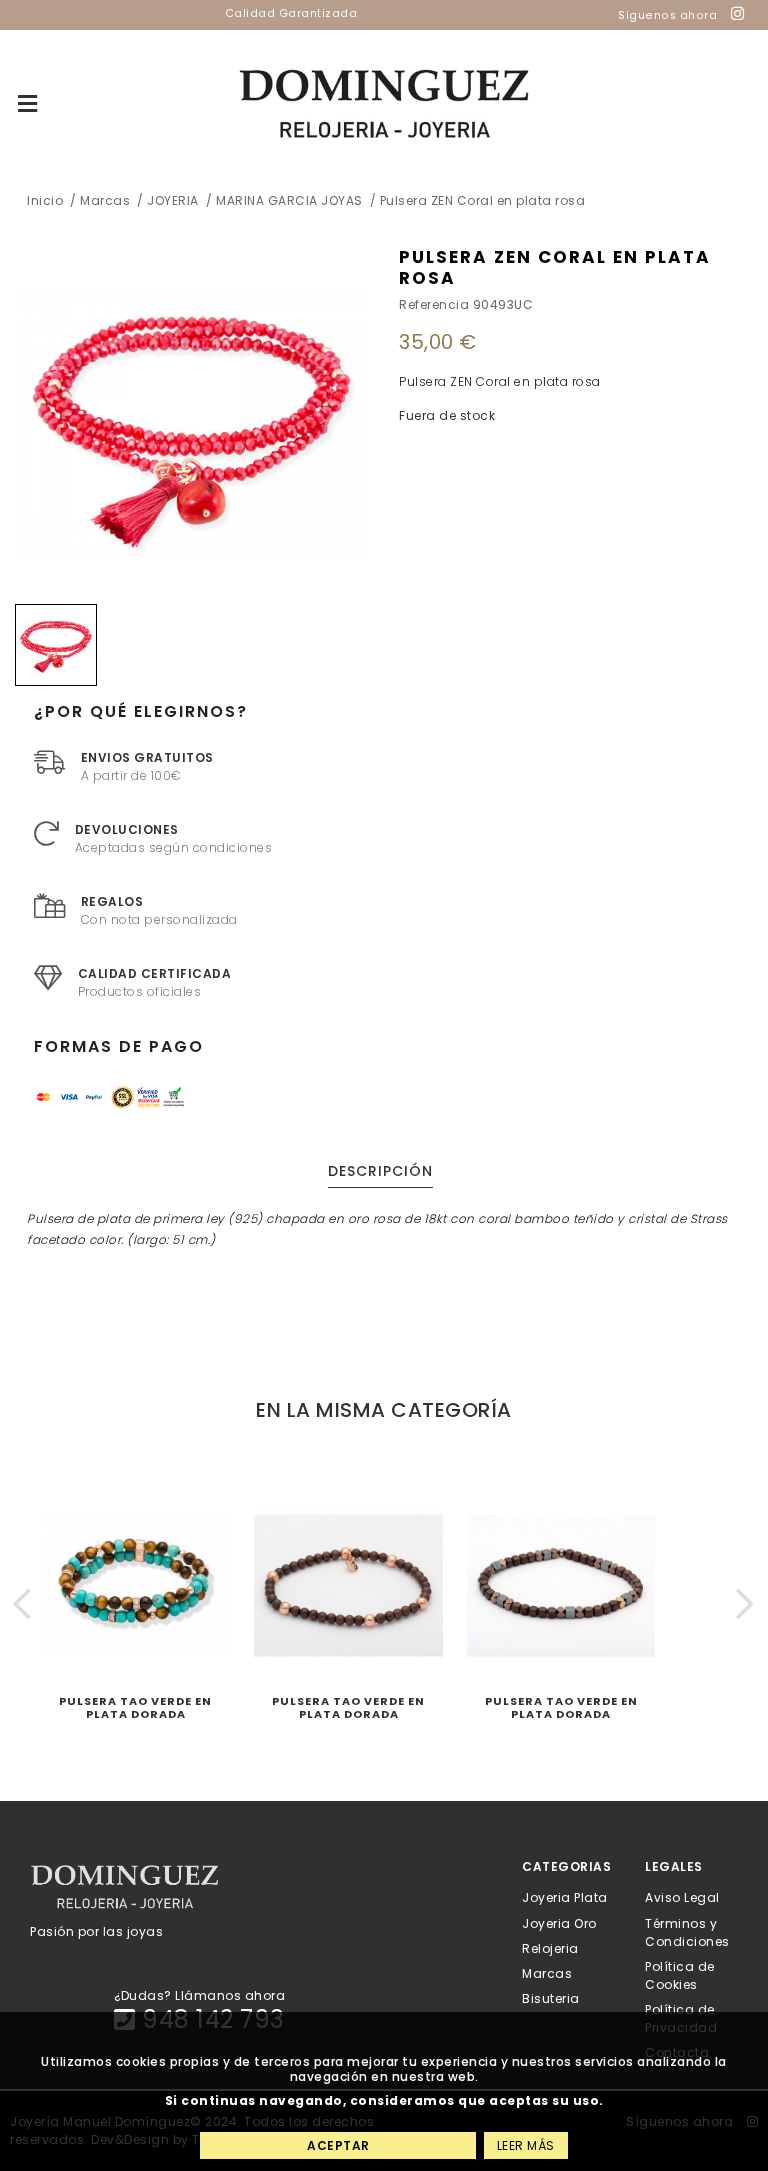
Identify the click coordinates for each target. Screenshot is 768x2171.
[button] (22, 1603)
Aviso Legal (682, 1897)
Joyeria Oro (559, 1922)
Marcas (547, 1973)
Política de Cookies (680, 1974)
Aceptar (338, 2145)
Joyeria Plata (565, 1897)
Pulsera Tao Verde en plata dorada (135, 1707)
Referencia (434, 304)
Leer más (526, 2145)
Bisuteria (551, 1998)
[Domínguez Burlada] (384, 104)
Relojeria (550, 1947)
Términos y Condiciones (687, 1931)
